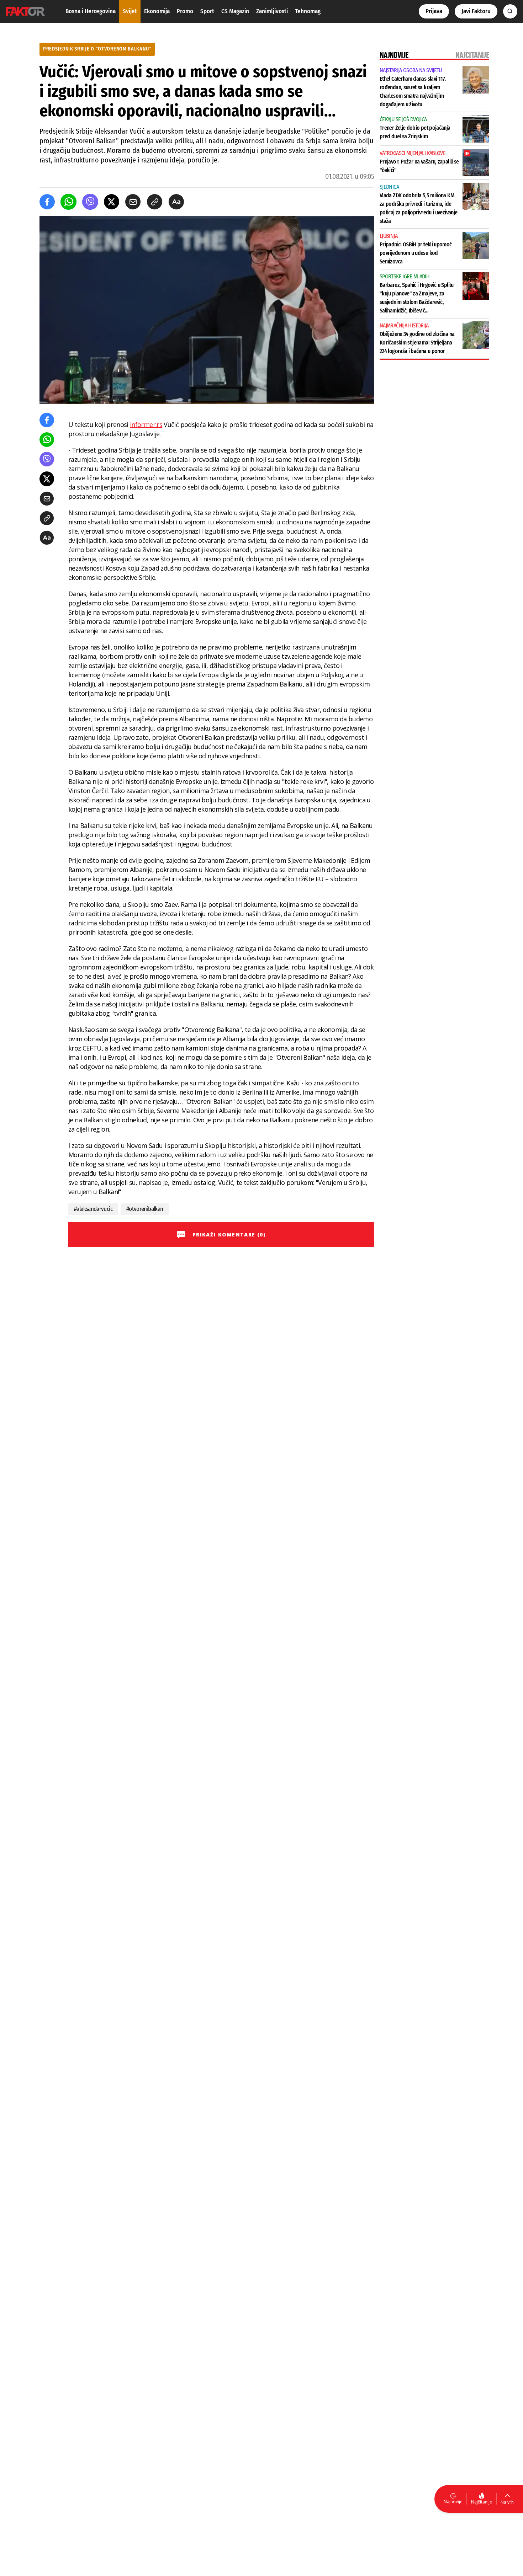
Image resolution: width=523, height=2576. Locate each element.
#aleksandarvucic (93, 1209)
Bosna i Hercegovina (91, 11)
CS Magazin (235, 11)
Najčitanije (482, 2502)
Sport (207, 11)
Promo (185, 11)
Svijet (130, 11)
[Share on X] (112, 202)
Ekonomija (157, 11)
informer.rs (146, 424)
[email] (133, 202)
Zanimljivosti (272, 11)
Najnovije (453, 2502)
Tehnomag (308, 11)
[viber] (90, 202)
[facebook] (47, 202)
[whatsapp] (68, 202)
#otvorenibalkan (145, 1209)
